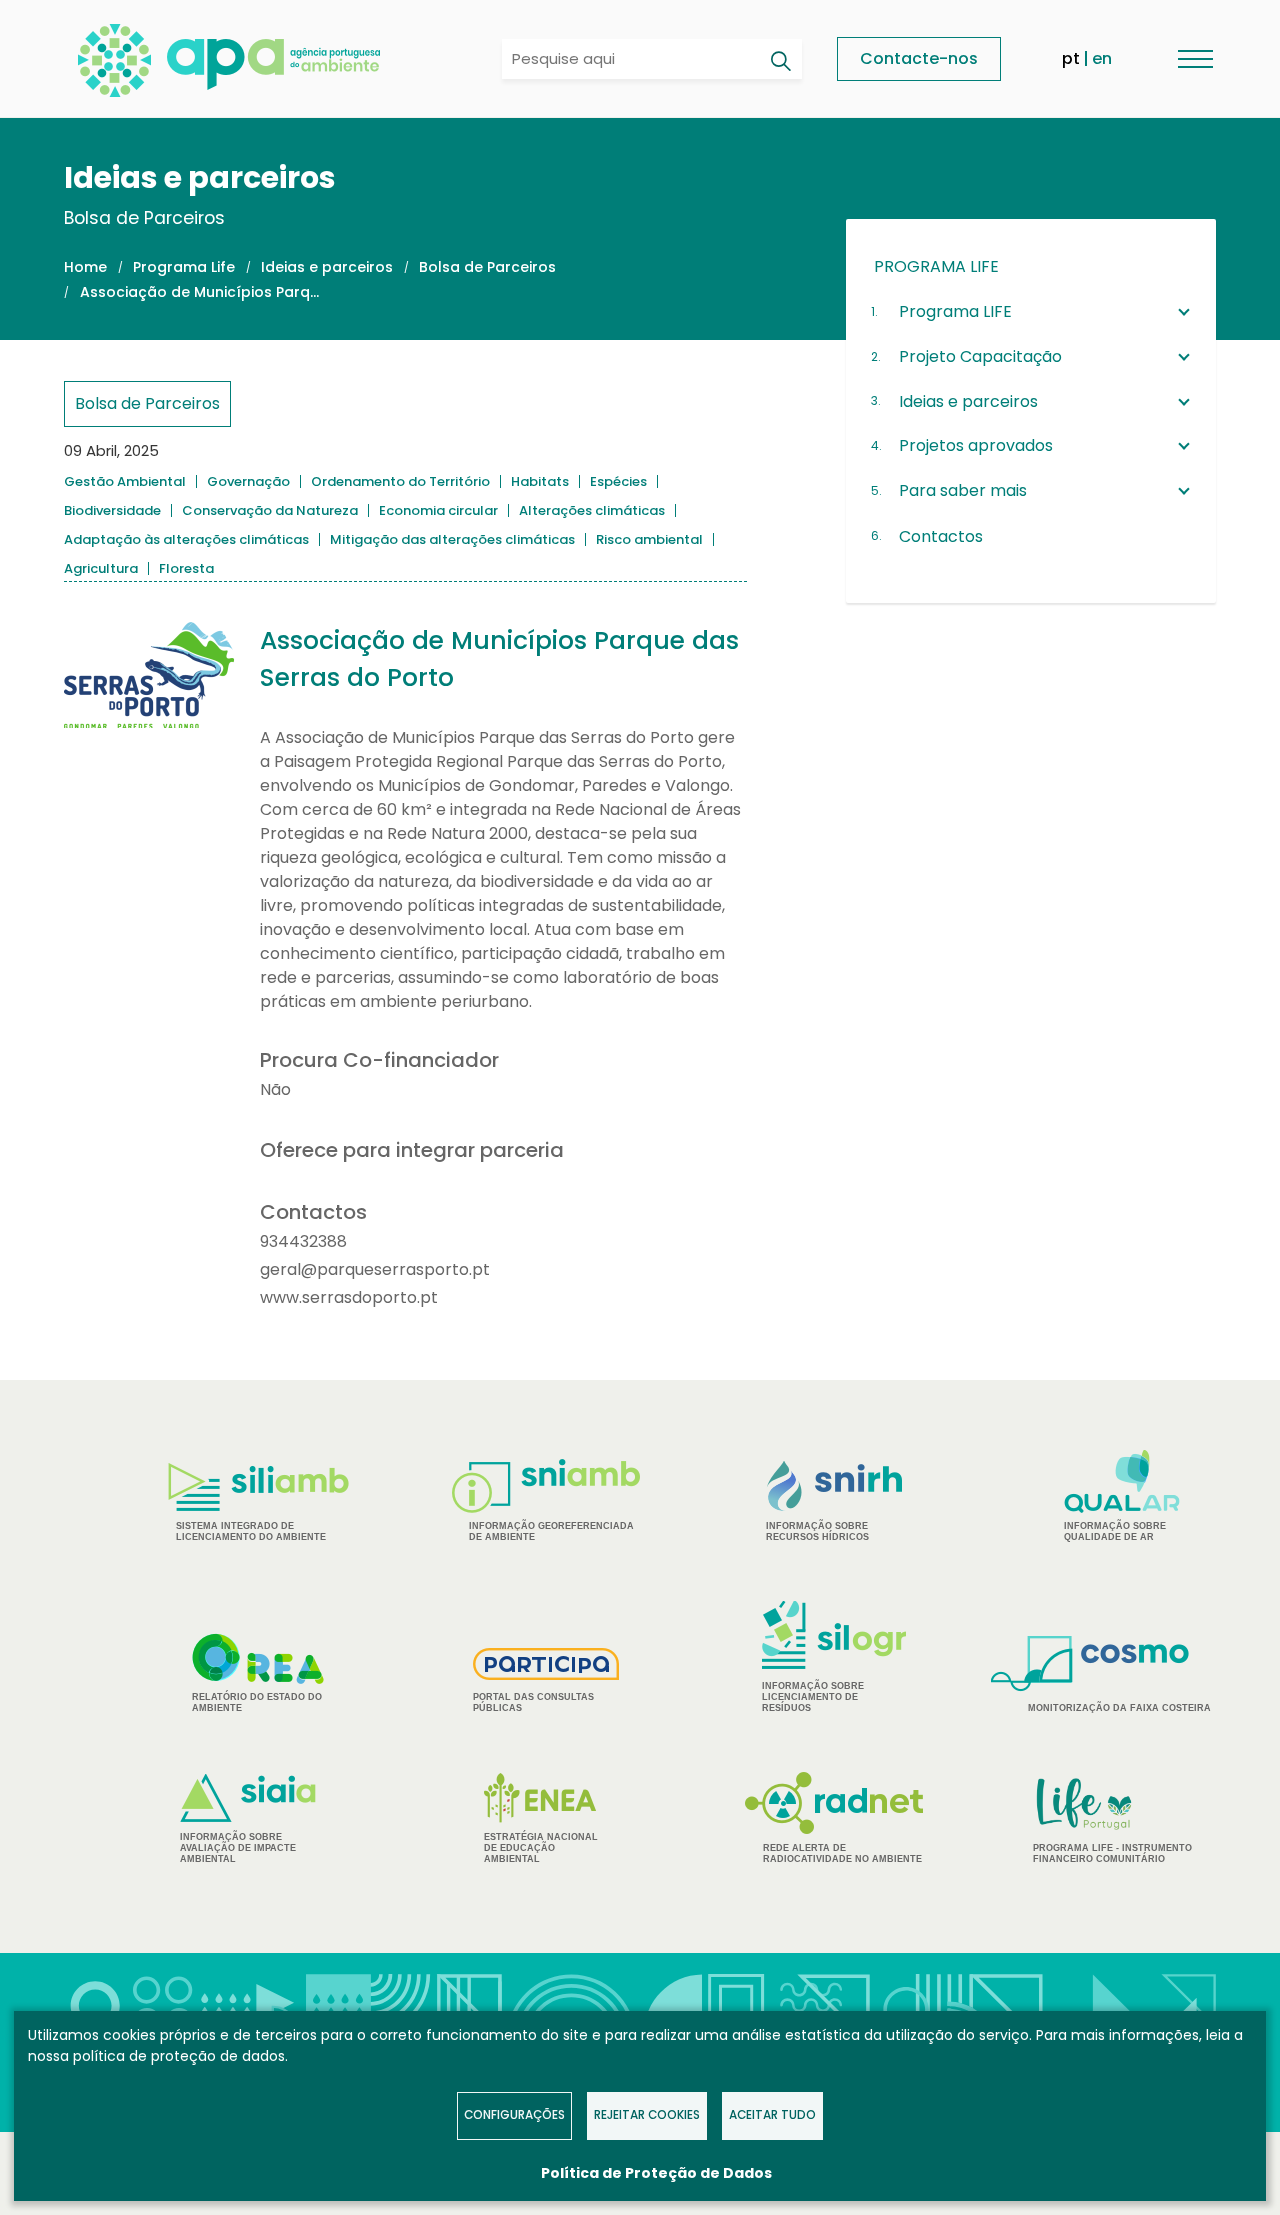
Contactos (941, 536)
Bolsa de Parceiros (487, 267)
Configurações (514, 2115)
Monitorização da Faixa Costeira (1119, 1708)
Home (85, 267)
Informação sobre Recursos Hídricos (817, 1531)
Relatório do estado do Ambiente (257, 1702)
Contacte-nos (919, 58)
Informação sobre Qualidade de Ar (1115, 1531)
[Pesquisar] (780, 61)
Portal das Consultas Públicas (533, 1702)
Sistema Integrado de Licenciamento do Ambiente (251, 1531)
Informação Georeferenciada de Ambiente (551, 1531)
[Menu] (1195, 58)
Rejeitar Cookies (647, 2115)
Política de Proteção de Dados (656, 2173)
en (1102, 58)
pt (1071, 58)
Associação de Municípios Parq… (199, 292)
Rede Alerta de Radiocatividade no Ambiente (842, 1853)
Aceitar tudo (772, 2115)
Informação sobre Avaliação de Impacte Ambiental (238, 1848)
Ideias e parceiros (327, 267)
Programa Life (184, 267)
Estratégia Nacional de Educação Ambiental (541, 1848)
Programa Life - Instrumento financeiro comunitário (1112, 1819)
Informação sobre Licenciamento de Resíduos (813, 1697)
